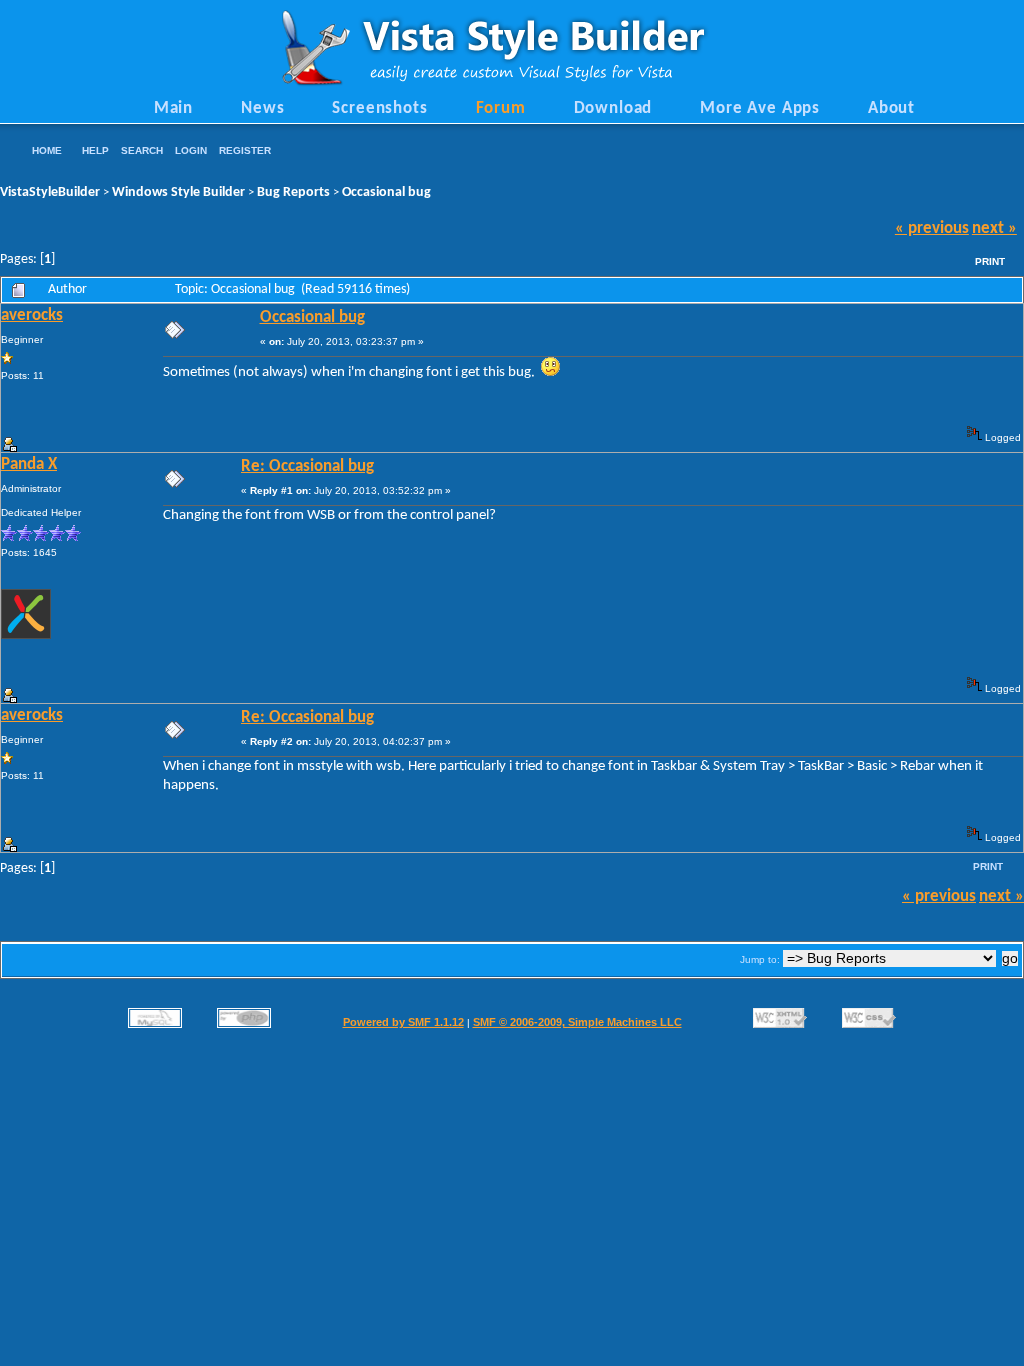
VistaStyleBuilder (50, 192)
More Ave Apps (760, 109)
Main (173, 109)
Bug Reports (293, 192)
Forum (501, 109)
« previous (932, 229)
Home (47, 150)
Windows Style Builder (178, 192)
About (891, 109)
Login (191, 150)
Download (613, 109)
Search (142, 150)
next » (994, 229)
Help (95, 150)
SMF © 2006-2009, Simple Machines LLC (577, 1022)
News (262, 109)
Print (990, 261)
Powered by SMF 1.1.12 (403, 1022)
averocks (32, 316)
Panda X (29, 465)
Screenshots (379, 109)
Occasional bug (386, 192)
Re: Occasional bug (307, 467)
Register (245, 150)
